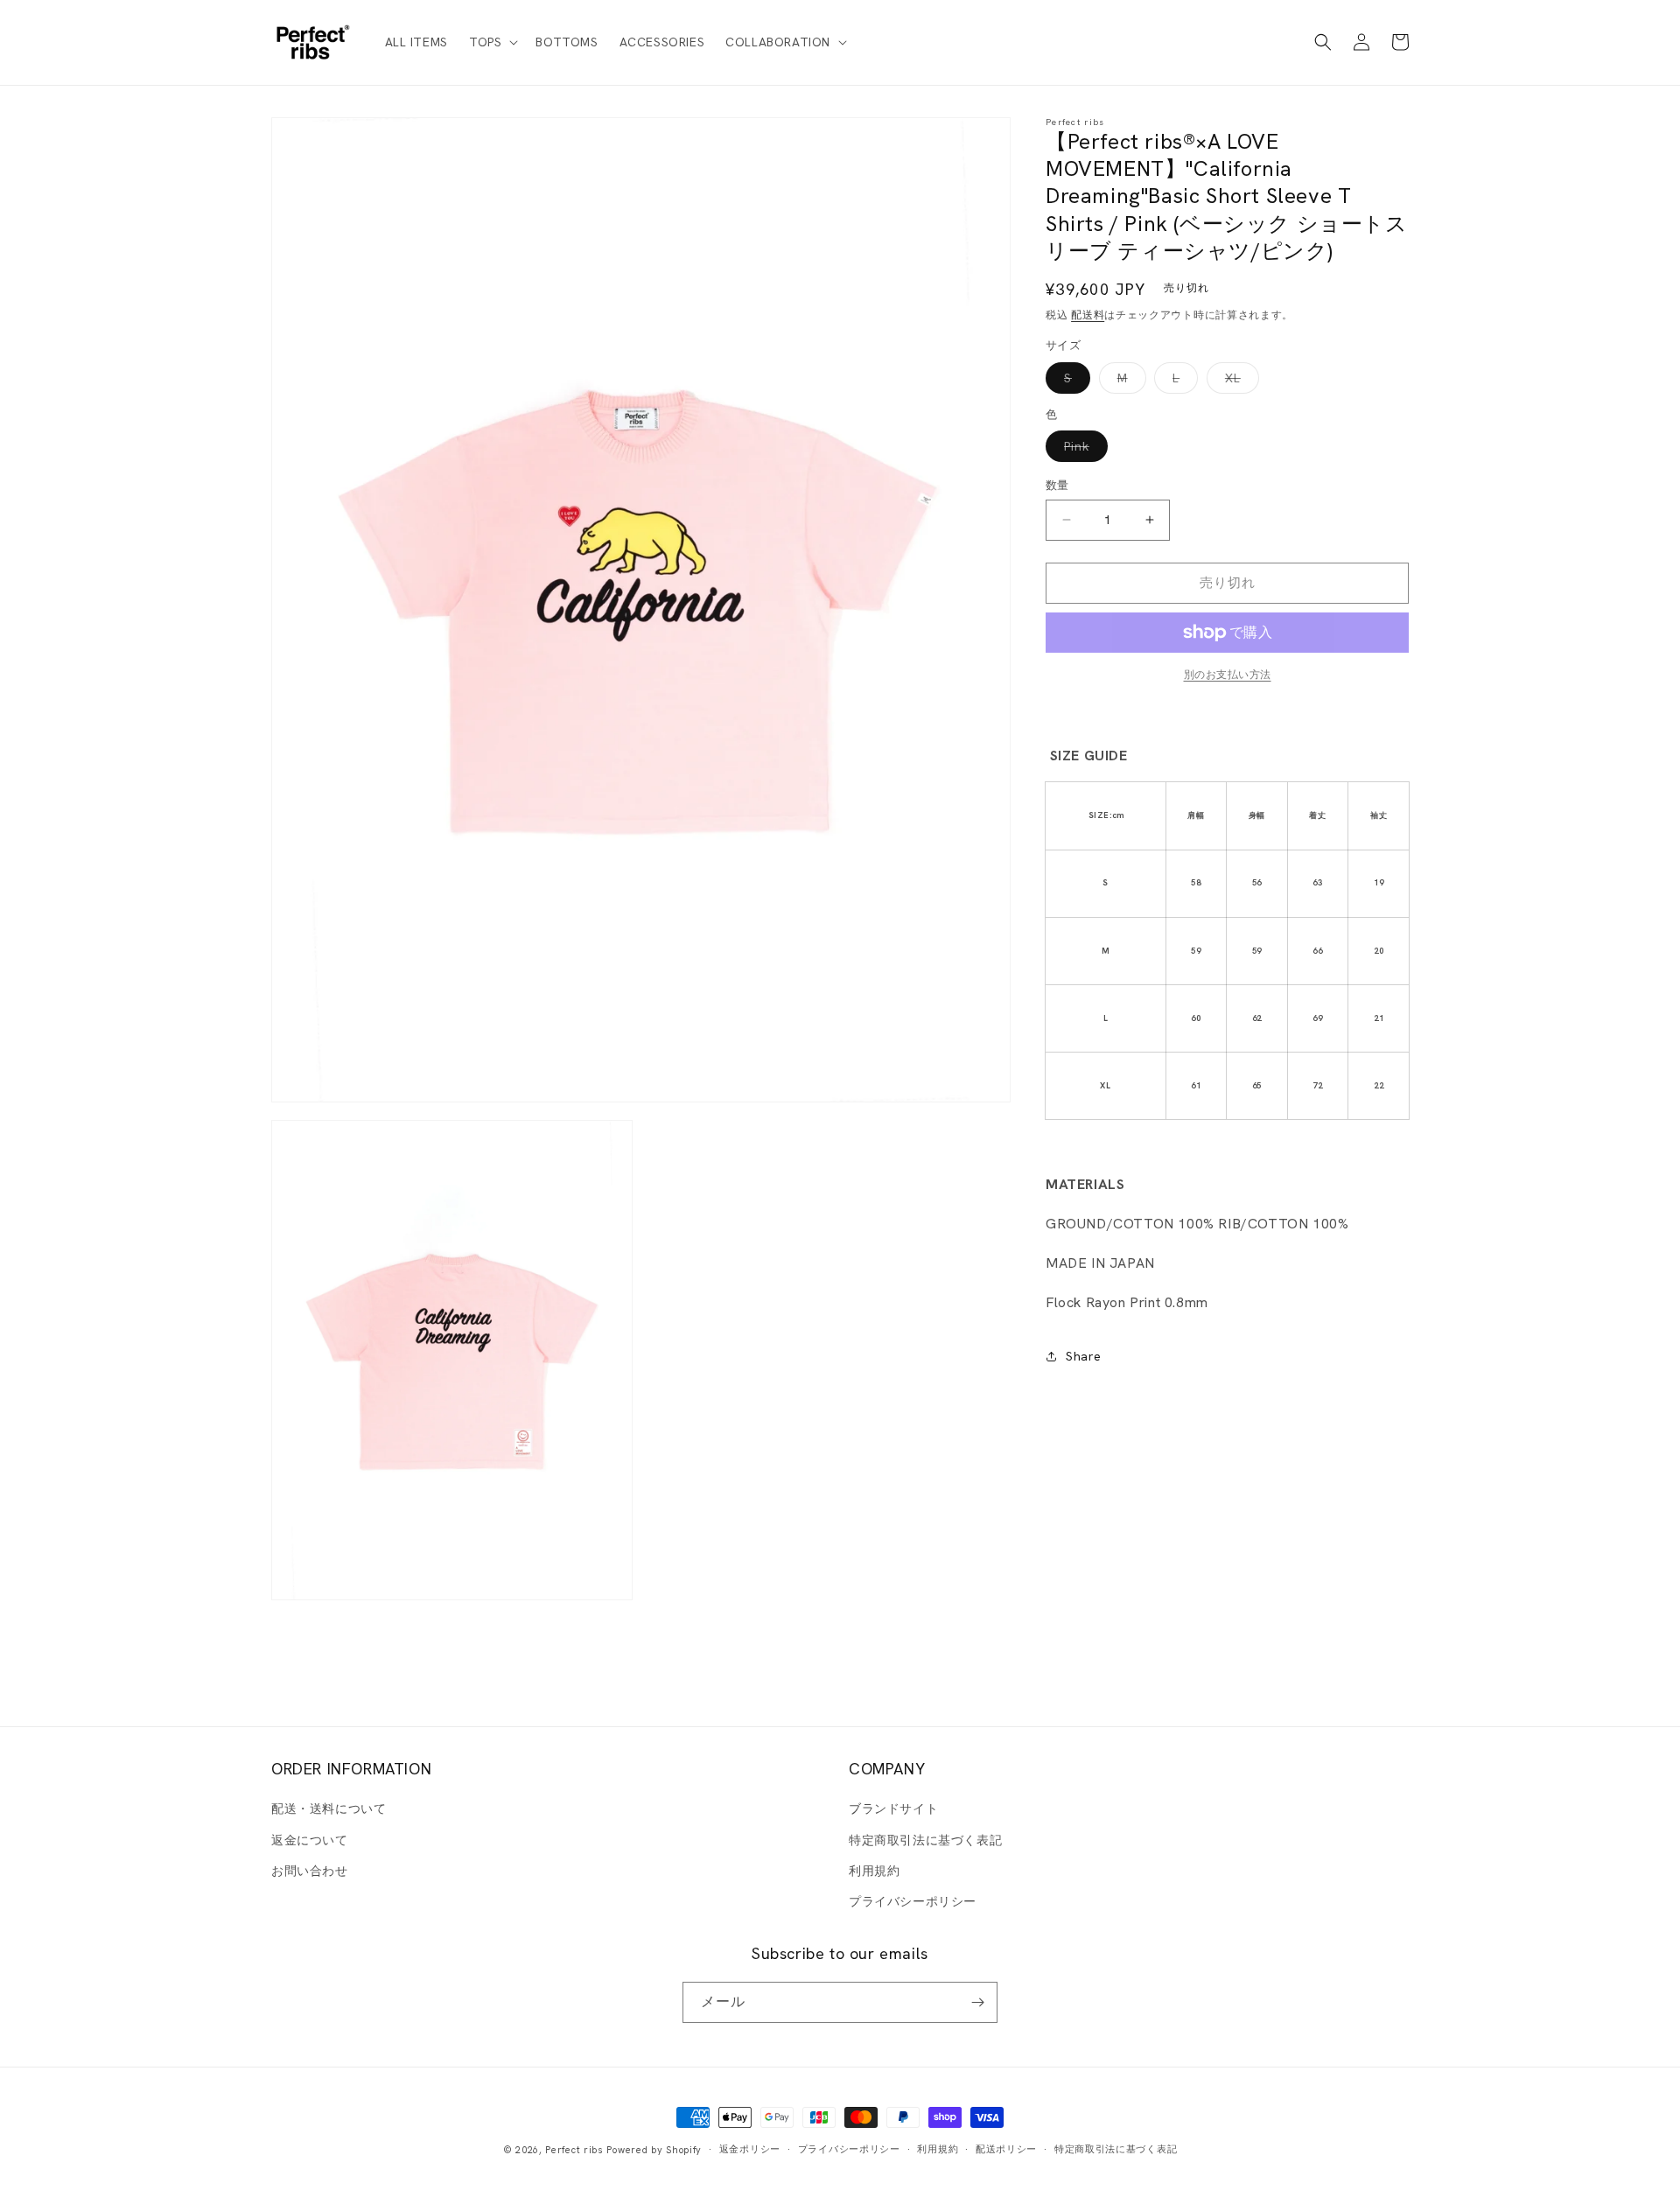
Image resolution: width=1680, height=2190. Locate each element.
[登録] (977, 2002)
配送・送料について (329, 1809)
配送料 (1088, 315)
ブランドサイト (893, 1809)
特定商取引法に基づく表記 (925, 1840)
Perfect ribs (574, 2150)
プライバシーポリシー (913, 1901)
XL (1239, 381)
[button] (492, 42)
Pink (1083, 450)
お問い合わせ (310, 1871)
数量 (1057, 485)
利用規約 (874, 1871)
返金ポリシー (750, 2149)
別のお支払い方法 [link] (1228, 675)
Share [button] (1084, 1356)
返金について (310, 1840)
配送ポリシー (1006, 2149)
